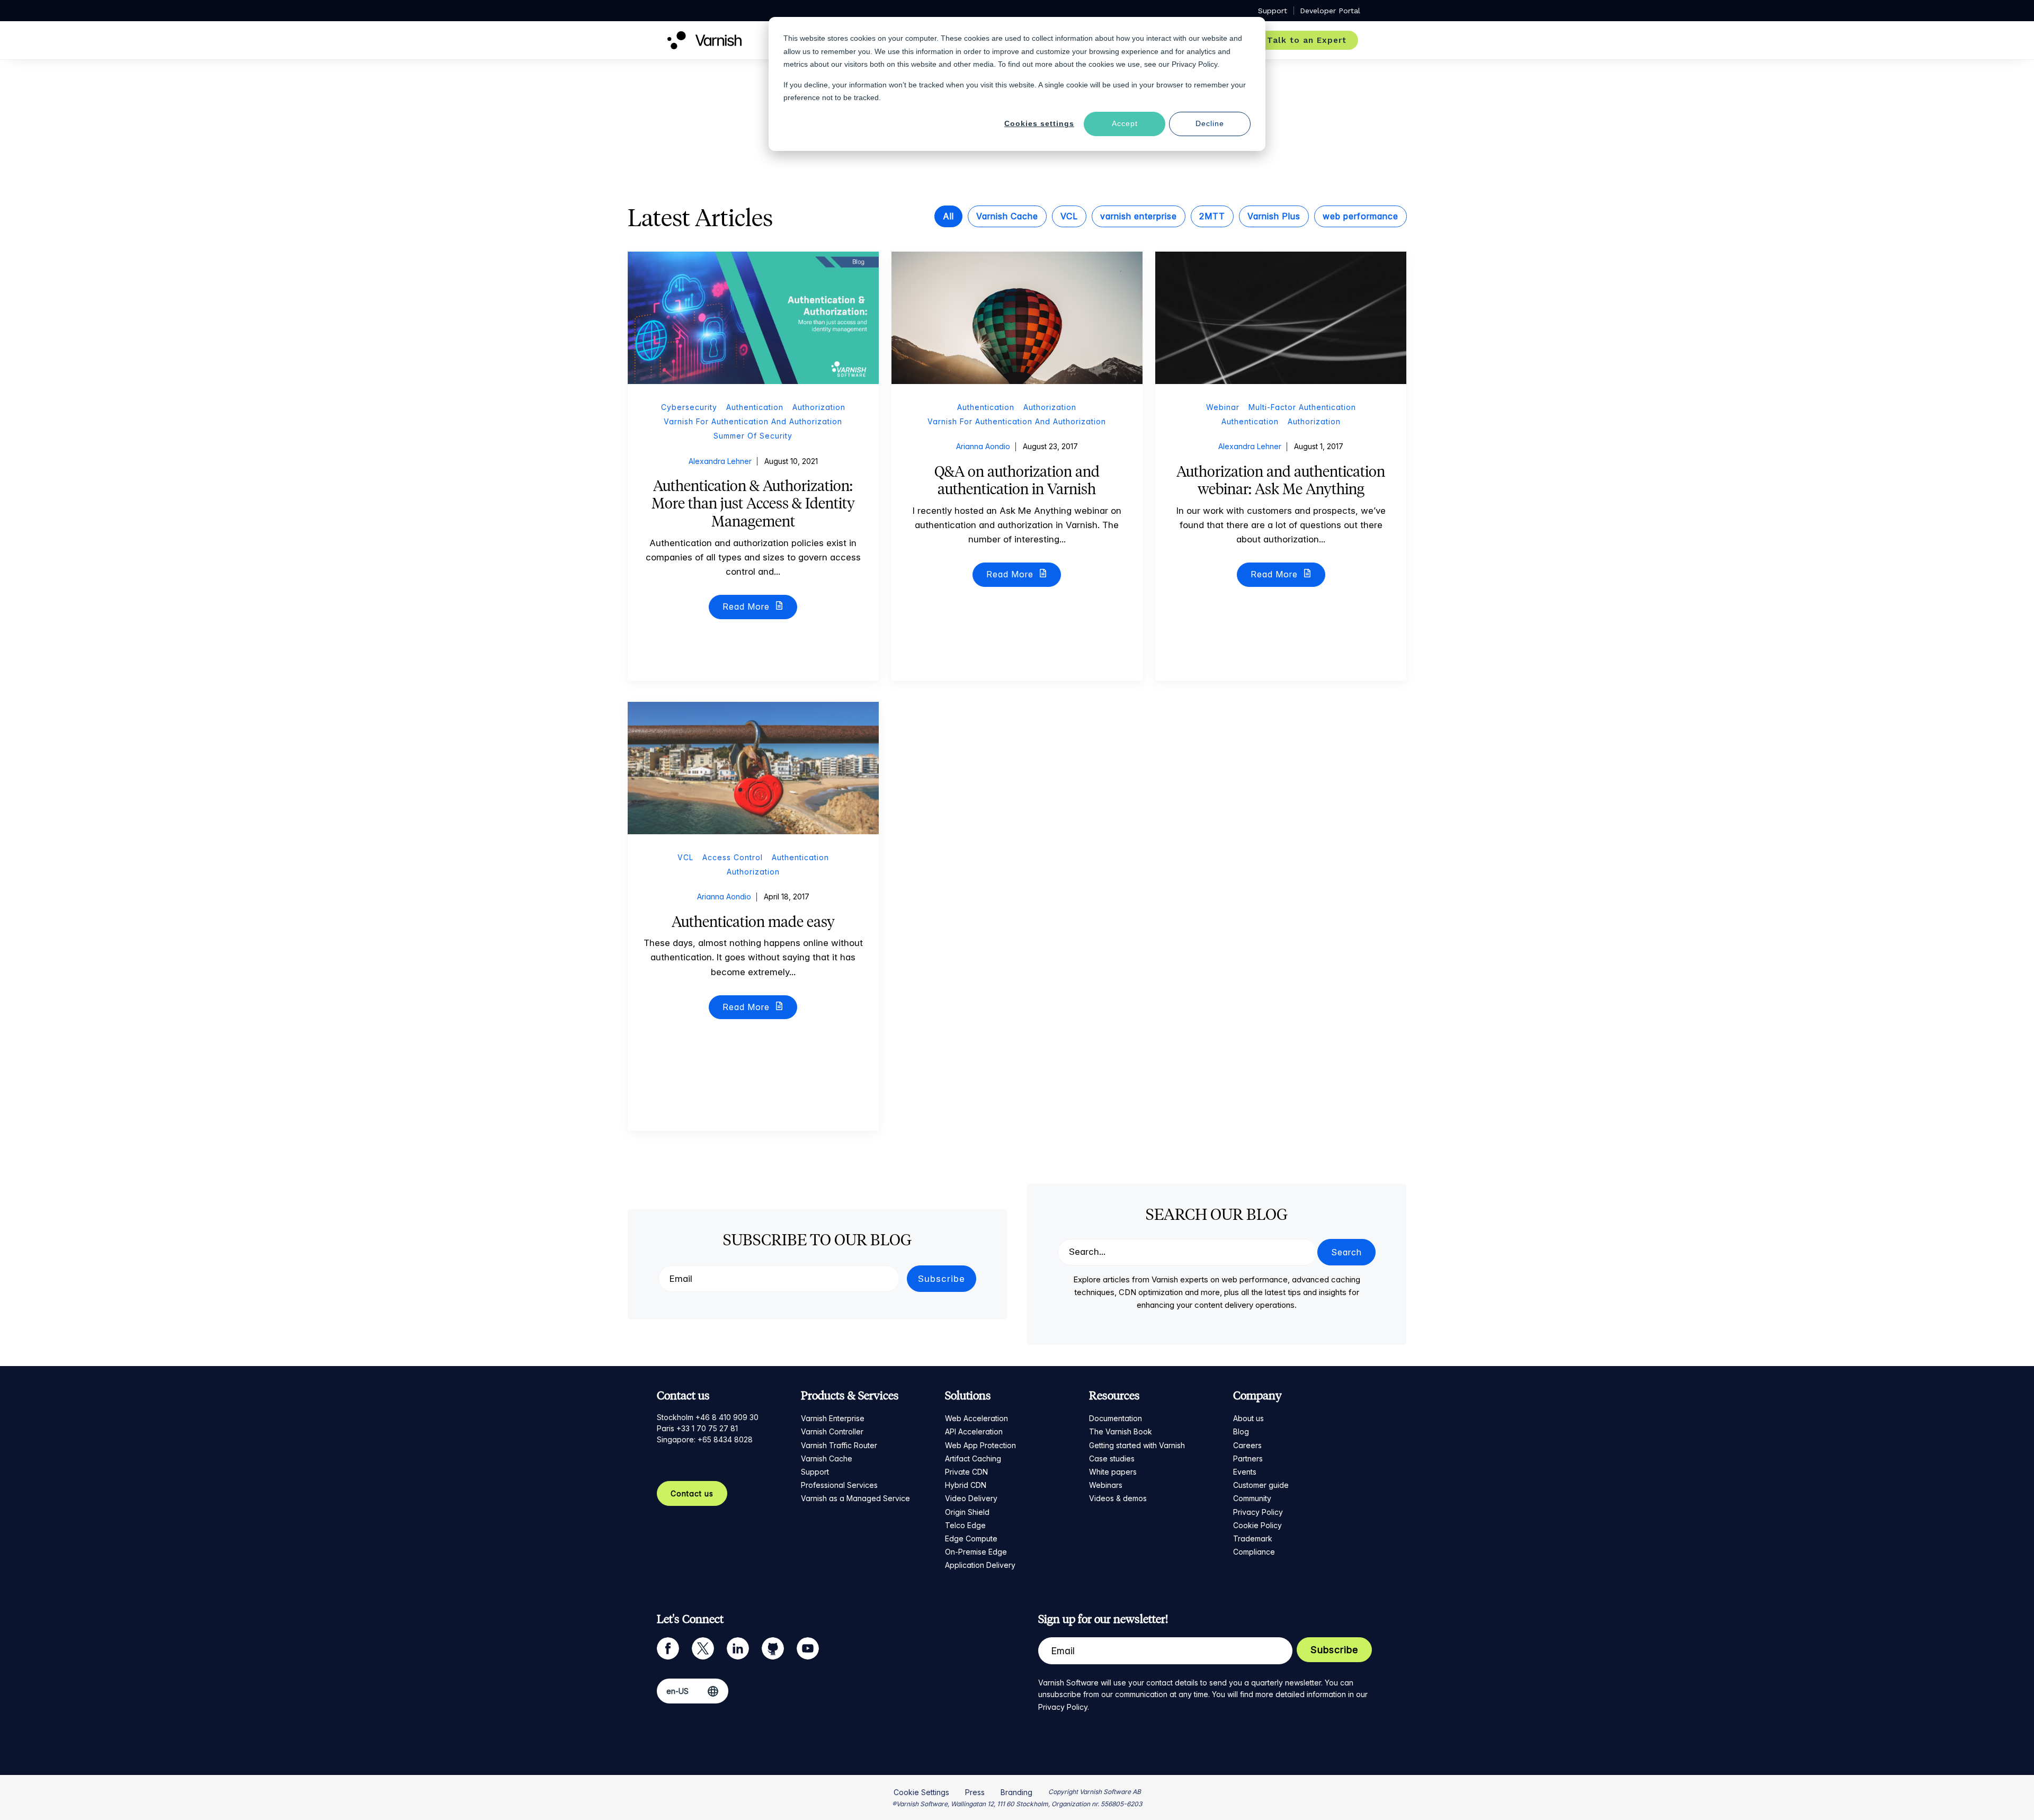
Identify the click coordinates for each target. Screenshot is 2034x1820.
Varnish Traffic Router (839, 1445)
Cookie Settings (921, 1792)
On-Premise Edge (976, 1552)
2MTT (1212, 216)
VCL (1069, 216)
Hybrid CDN (966, 1485)
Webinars (1106, 1485)
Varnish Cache (1007, 216)
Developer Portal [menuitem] (1330, 11)
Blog (1241, 1431)
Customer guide (1261, 1485)
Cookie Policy (1257, 1525)
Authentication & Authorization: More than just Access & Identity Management (753, 503)
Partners (1248, 1458)
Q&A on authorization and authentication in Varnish (1017, 480)
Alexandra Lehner (720, 461)
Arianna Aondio (983, 446)
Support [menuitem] (1273, 11)
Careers (1247, 1445)
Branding (1016, 1792)
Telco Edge (965, 1525)
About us (1248, 1418)
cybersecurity (689, 407)
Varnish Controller (832, 1431)
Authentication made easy (753, 922)
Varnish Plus (1274, 216)
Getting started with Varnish (1137, 1445)
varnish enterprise (1139, 216)
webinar (1223, 407)
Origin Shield (967, 1512)
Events (1245, 1472)
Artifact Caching (973, 1458)
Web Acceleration (976, 1418)
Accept (1125, 123)
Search (1346, 1252)
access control (733, 857)
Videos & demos (1118, 1498)
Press (975, 1792)
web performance (1361, 216)
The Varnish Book (1121, 1431)
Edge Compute (971, 1538)
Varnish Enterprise (833, 1418)
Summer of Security (753, 436)
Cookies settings (1039, 123)
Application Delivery (980, 1565)
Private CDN (966, 1472)
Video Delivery (971, 1498)
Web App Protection (980, 1445)
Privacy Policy (1258, 1512)
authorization (819, 407)
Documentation (1116, 1418)
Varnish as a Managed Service (855, 1498)
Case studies (1112, 1458)
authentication (755, 407)
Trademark (1253, 1538)
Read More (747, 606)
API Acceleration (974, 1431)
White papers (1113, 1472)
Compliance (1254, 1552)
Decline (1210, 123)
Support (815, 1472)
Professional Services (839, 1485)
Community (1252, 1498)
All (948, 216)
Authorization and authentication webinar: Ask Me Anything (1281, 480)
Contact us (692, 1493)
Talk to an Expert (1307, 40)
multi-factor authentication (1302, 407)
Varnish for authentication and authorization (753, 421)
